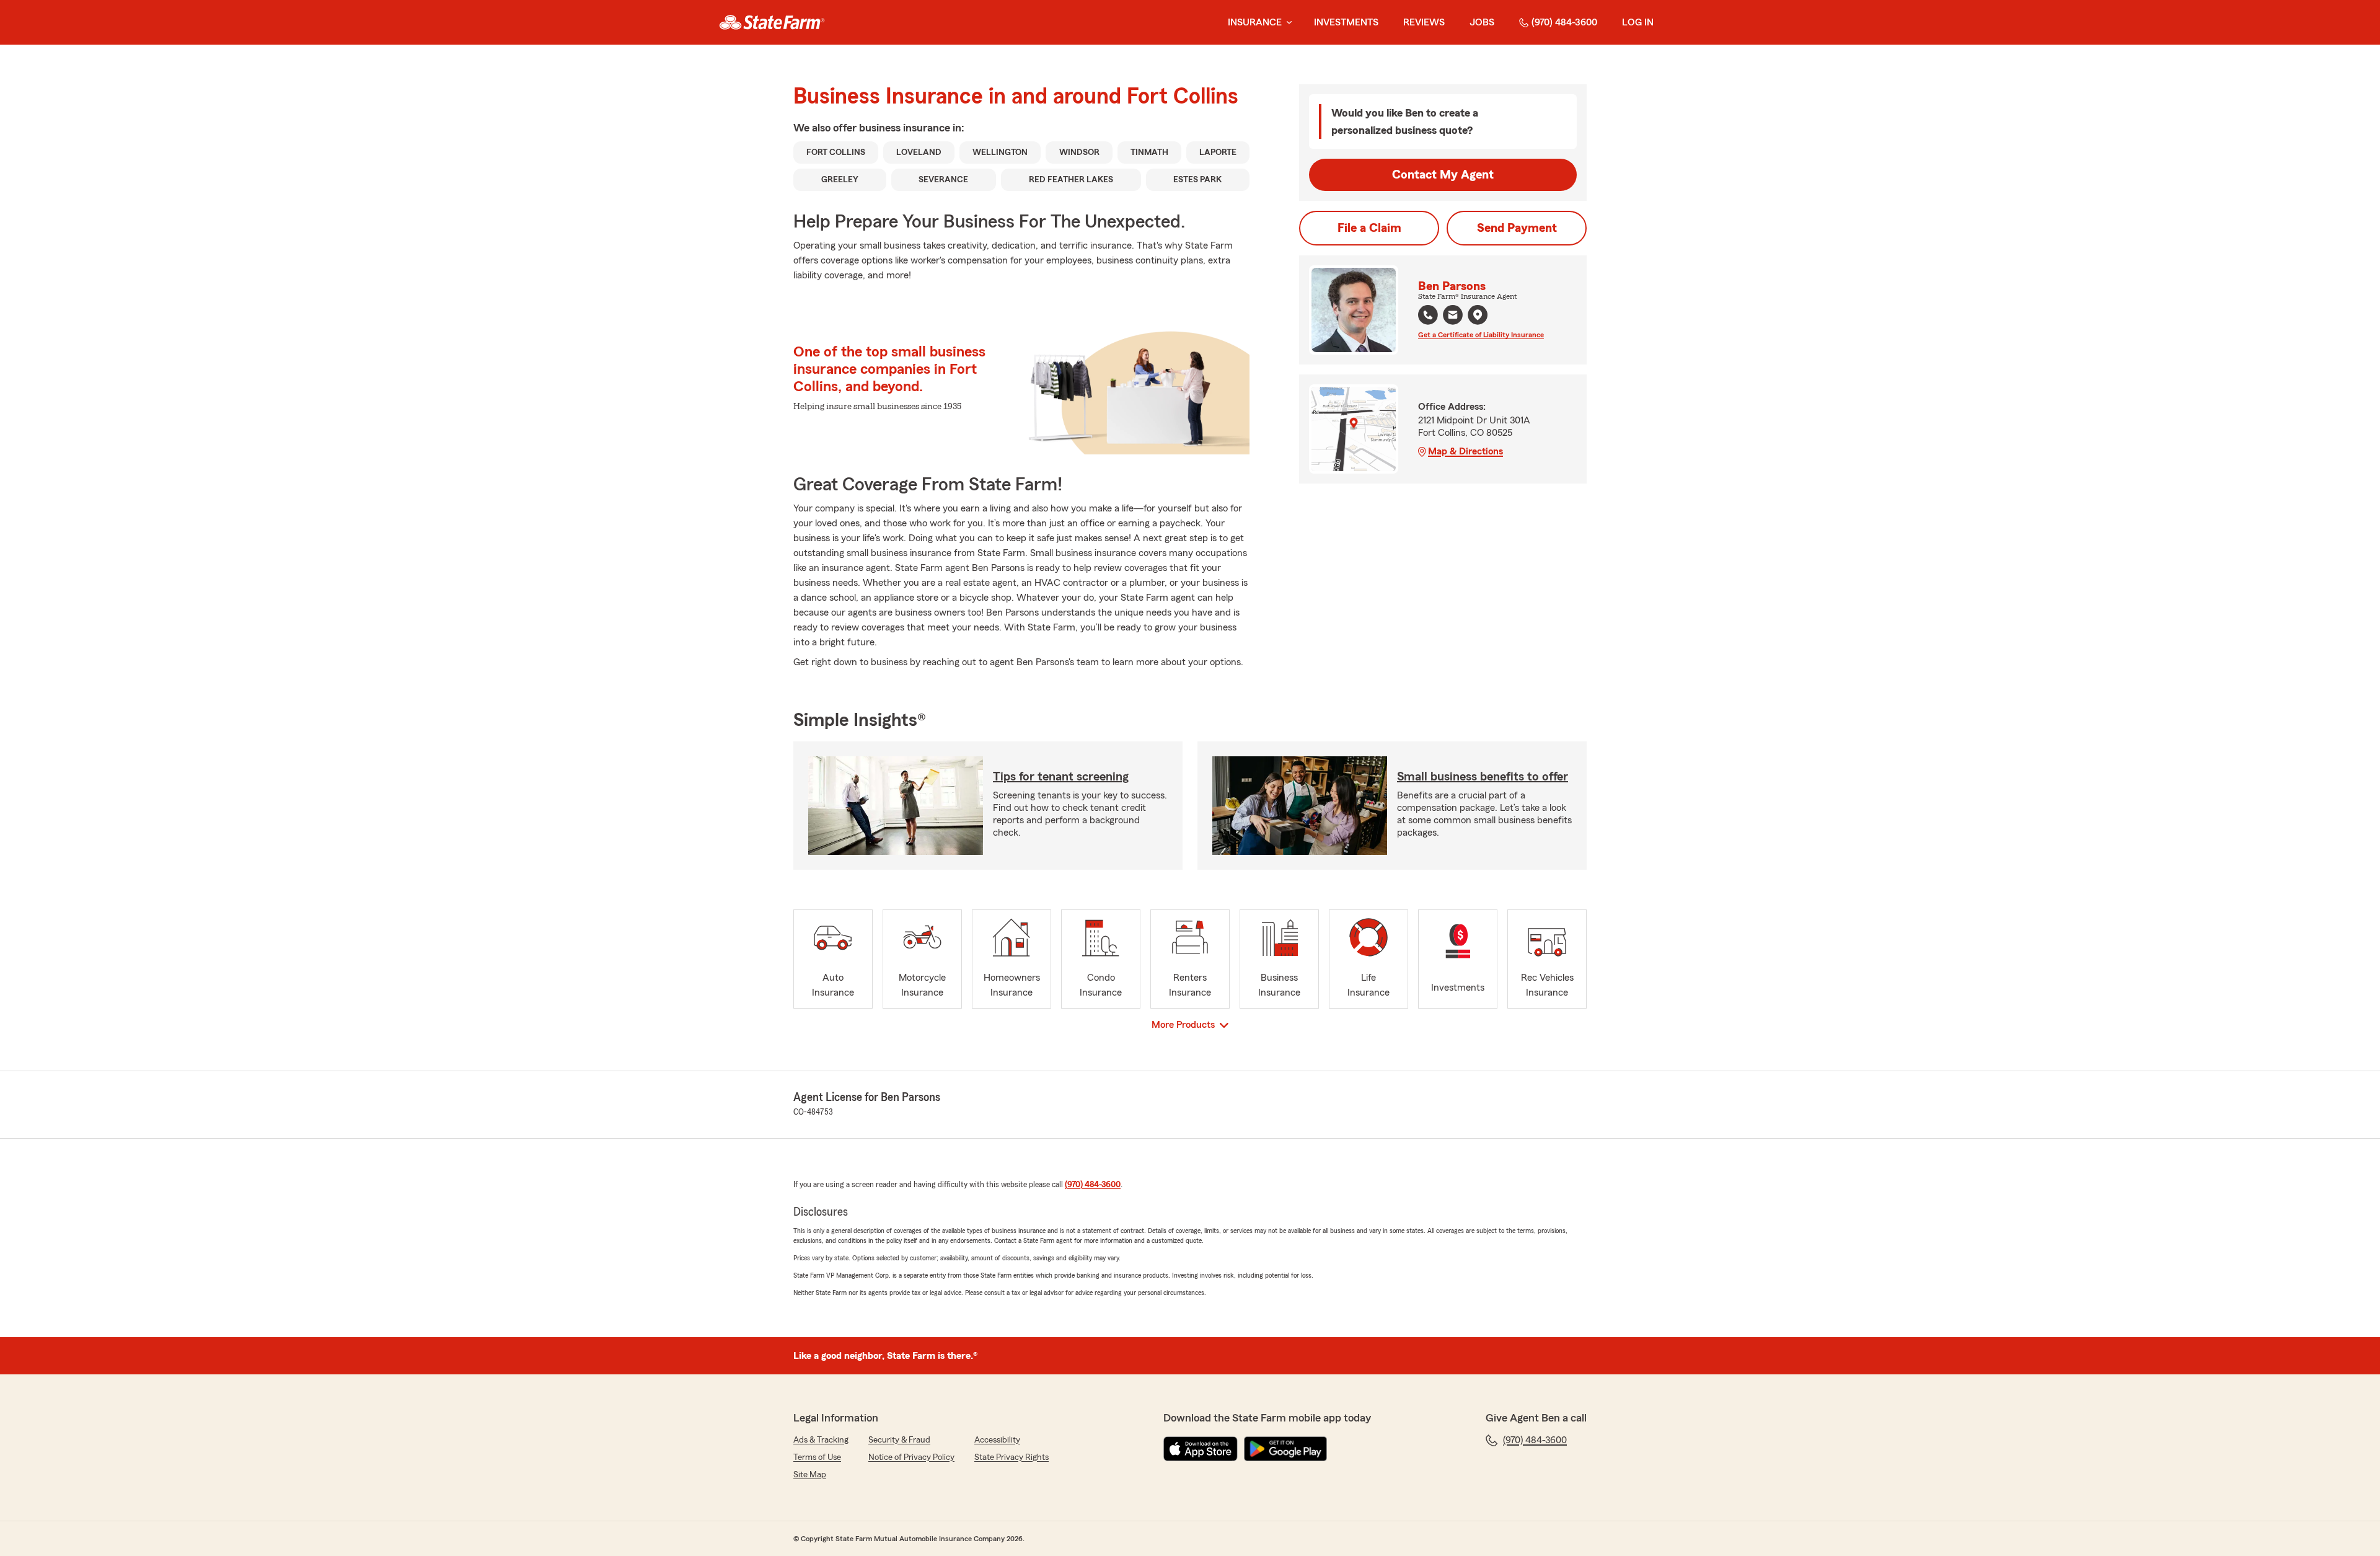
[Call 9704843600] (1428, 315)
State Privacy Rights (1011, 1457)
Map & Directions (1465, 451)
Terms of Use (817, 1457)
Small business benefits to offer (1483, 777)
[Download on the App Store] (1201, 1449)
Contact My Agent (1443, 175)
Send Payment (1517, 228)
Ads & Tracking (821, 1440)
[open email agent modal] (1453, 316)
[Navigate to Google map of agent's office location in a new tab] (1478, 315)
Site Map (810, 1475)
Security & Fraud (899, 1440)
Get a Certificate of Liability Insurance (1481, 335)
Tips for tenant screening (1061, 777)
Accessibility (997, 1440)
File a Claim (1369, 228)
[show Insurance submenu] (1287, 23)
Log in (1638, 22)
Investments (1346, 22)
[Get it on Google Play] (1285, 1449)
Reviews (1424, 22)
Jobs (1482, 22)
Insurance (1255, 22)
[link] (772, 22)
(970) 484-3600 (1564, 22)
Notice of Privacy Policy (911, 1457)
